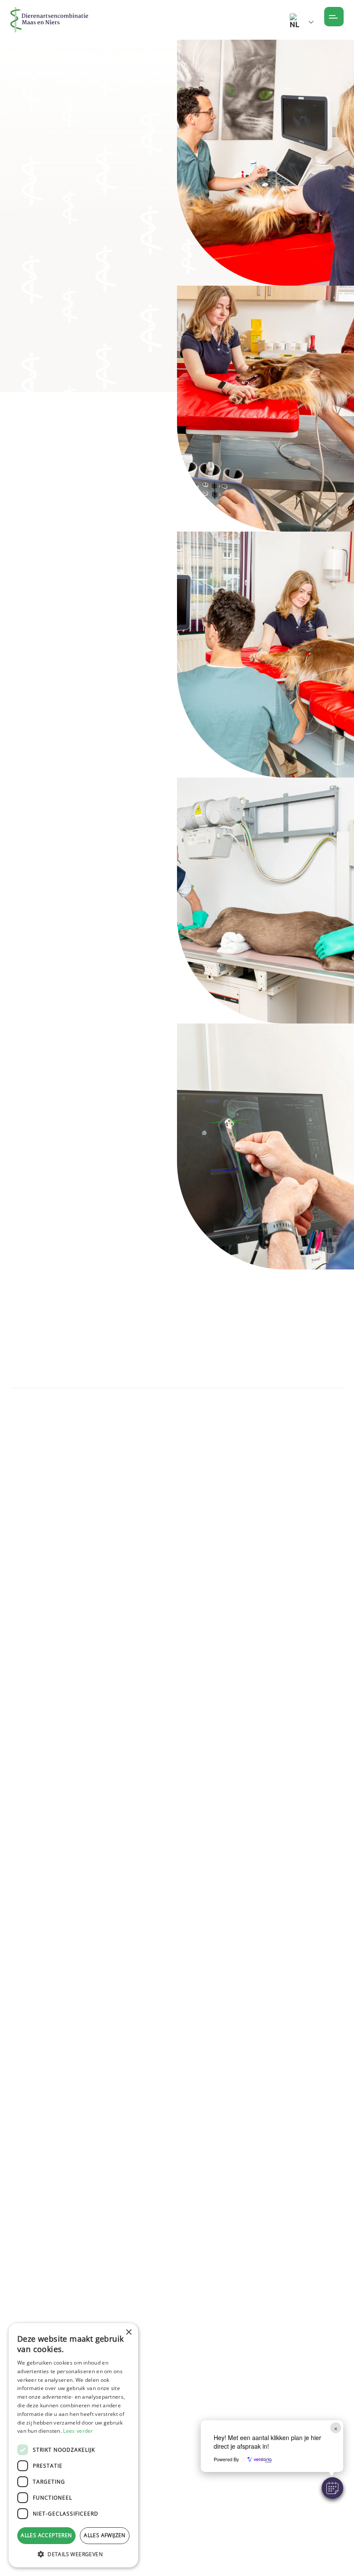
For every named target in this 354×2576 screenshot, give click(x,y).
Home (18, 112)
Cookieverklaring (156, 2475)
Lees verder (78, 2431)
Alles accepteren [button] (46, 2535)
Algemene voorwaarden (169, 2444)
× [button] (128, 2332)
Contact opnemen (153, 241)
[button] (332, 2488)
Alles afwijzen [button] (105, 2535)
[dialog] (73, 2445)
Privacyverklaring (157, 2505)
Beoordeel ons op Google (112, 2239)
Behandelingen (55, 112)
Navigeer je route (54, 1392)
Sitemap (141, 2490)
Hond (92, 112)
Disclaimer (144, 2459)
